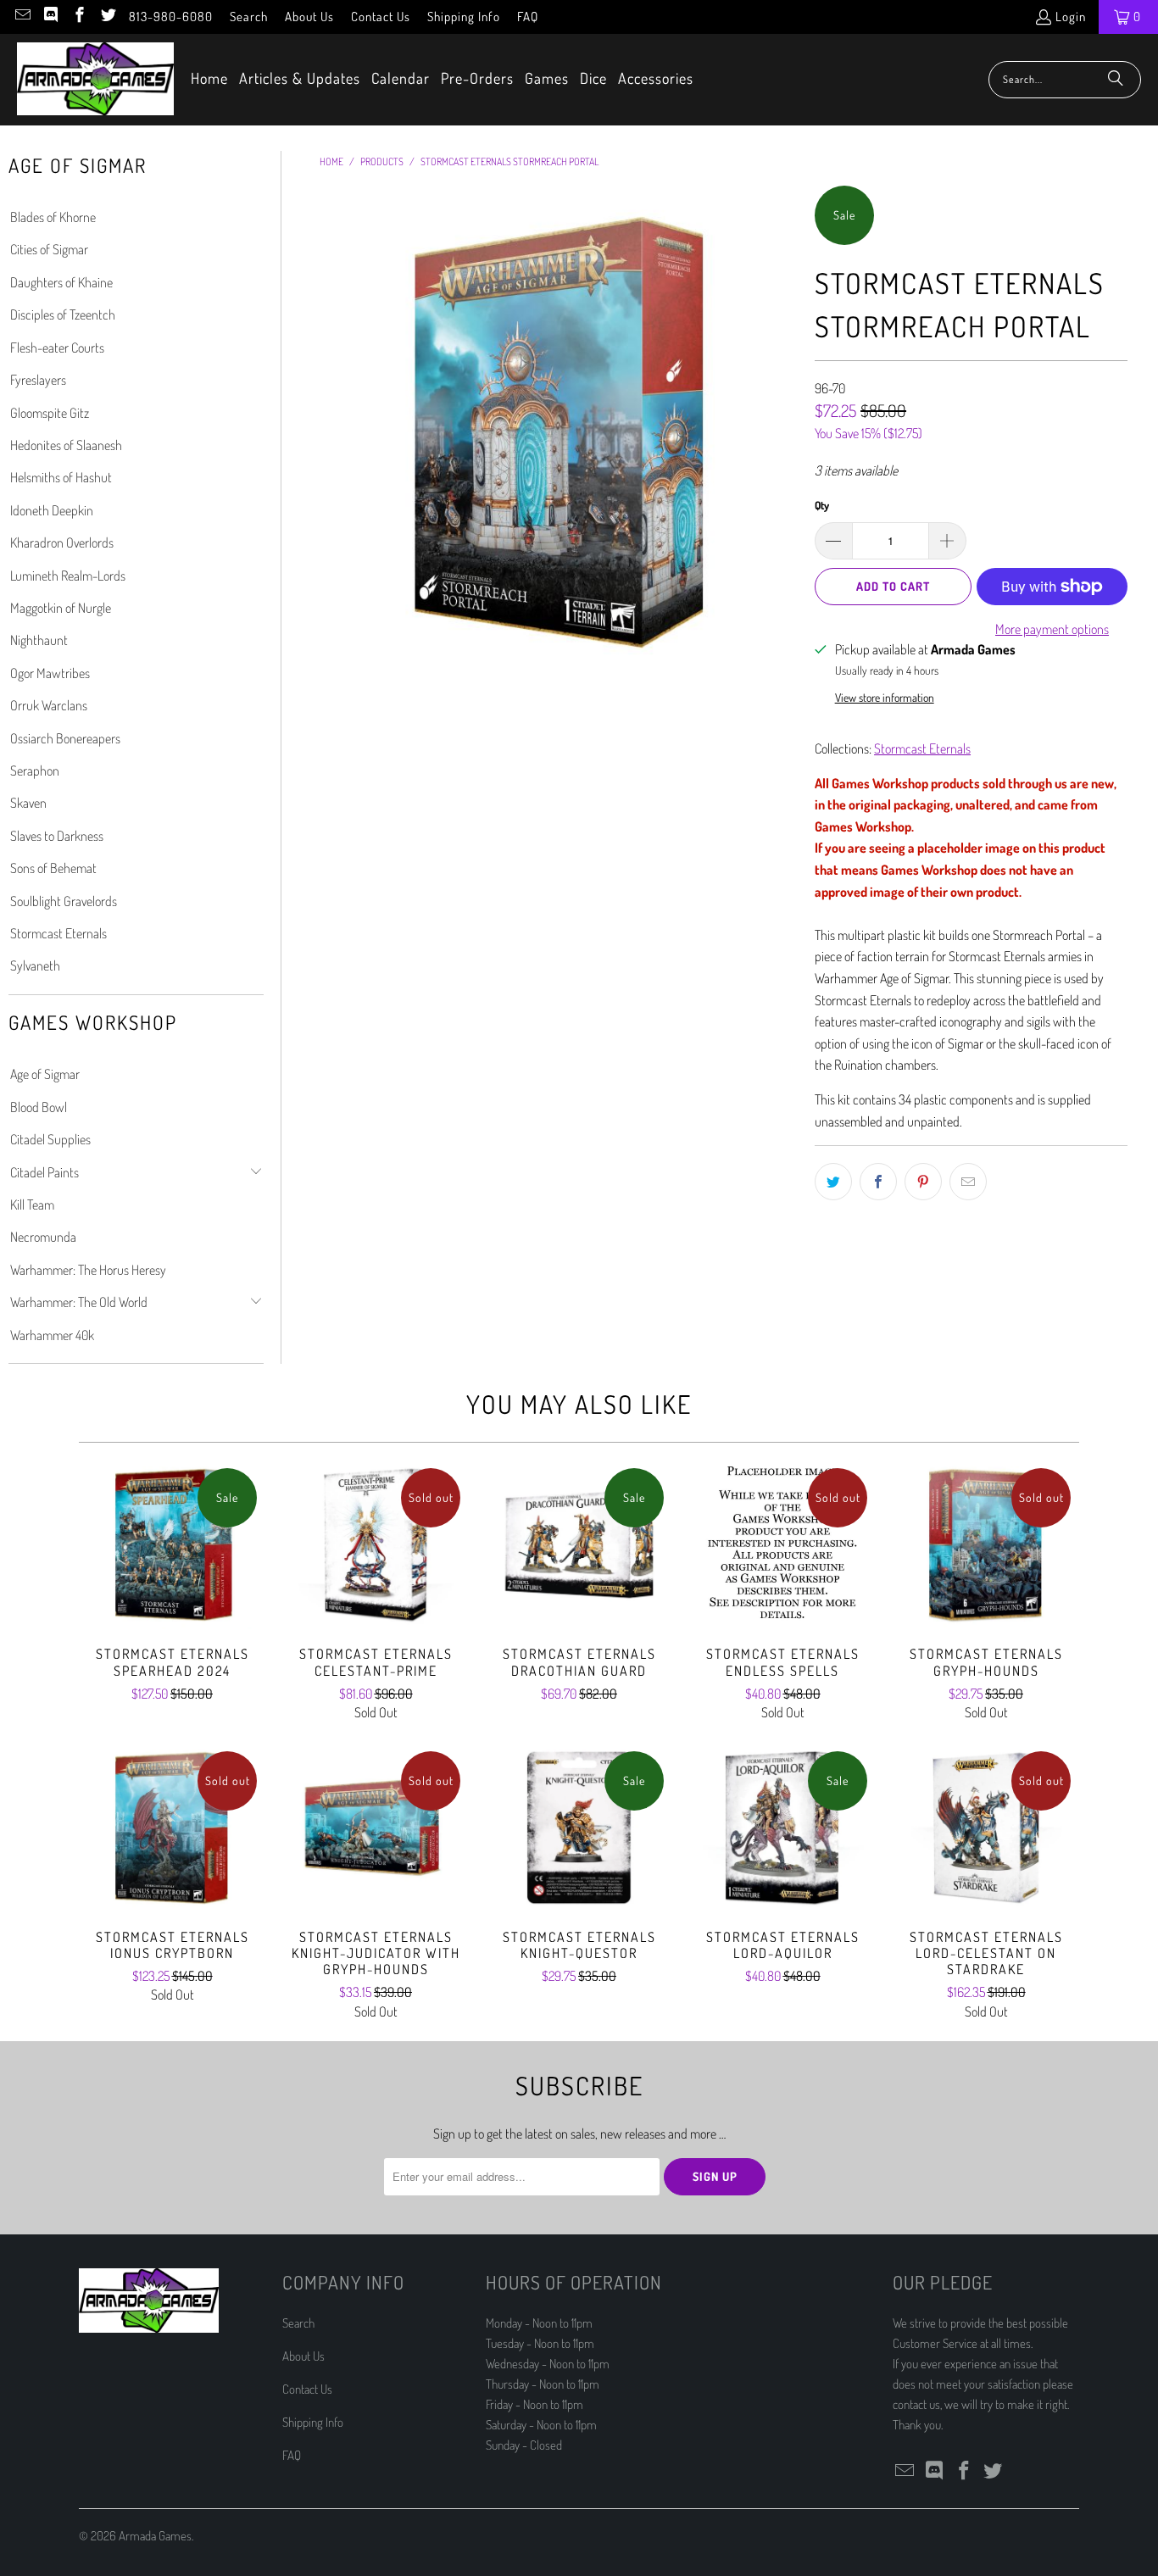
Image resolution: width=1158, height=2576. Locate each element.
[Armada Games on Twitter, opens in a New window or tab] (107, 17)
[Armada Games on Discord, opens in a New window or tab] (50, 17)
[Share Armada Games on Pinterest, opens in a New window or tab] (923, 1182)
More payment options (1052, 629)
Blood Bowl (39, 1107)
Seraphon (35, 771)
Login (1071, 17)
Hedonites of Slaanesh (66, 445)
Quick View (172, 1582)
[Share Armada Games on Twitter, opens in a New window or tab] (833, 1182)
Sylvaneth (35, 965)
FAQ (528, 17)
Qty (822, 505)
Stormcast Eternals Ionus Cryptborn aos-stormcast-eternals (172, 1828)
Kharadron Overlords (62, 542)
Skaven (28, 803)
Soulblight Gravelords (64, 901)
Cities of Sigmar (49, 249)
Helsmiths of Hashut (61, 477)
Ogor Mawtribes (50, 673)
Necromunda (43, 1237)
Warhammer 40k (52, 1335)
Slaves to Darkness (57, 836)
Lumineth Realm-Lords (68, 576)
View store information (885, 697)
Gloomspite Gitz (50, 413)
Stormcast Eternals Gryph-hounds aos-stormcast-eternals (986, 1544)
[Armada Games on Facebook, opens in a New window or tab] (78, 17)
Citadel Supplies (50, 1139)
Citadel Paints (45, 1172)
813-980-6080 (171, 17)
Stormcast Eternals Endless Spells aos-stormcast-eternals (782, 1544)
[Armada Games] (95, 80)
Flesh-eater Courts (57, 348)
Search (249, 17)
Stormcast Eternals (58, 933)
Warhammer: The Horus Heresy (88, 1270)
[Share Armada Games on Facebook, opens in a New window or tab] (878, 1182)
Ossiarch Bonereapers (65, 738)
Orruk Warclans (49, 705)
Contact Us (381, 17)
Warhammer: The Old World (79, 1302)
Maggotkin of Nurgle (61, 608)
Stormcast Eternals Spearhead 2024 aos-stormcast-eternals (172, 1544)
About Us (309, 17)
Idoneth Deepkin (52, 510)
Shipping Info (464, 17)
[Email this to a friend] (968, 1182)
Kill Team (32, 1205)
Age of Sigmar (45, 1074)
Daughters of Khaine (61, 282)
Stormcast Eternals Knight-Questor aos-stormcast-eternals (579, 1828)
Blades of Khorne (53, 217)
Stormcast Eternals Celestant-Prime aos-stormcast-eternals (376, 1544)
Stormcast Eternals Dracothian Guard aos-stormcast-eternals (579, 1544)
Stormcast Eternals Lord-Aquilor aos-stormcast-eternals (782, 1828)
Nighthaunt (39, 640)
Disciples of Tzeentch (63, 314)
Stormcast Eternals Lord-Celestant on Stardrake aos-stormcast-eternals (986, 1828)
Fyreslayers (38, 380)
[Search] (1116, 80)
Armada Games (155, 2536)
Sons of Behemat (53, 868)
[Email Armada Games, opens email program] (22, 17)
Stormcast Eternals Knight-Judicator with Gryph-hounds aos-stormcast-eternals (376, 1828)
